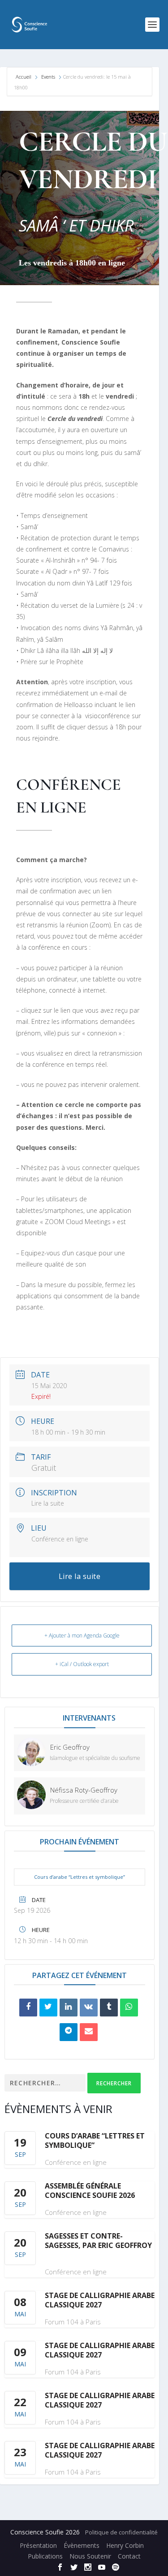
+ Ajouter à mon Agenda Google (82, 1635)
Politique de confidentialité (121, 2532)
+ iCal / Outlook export (82, 1664)
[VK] (89, 2008)
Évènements (82, 2545)
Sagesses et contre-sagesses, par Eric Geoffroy (98, 2241)
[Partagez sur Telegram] (69, 2032)
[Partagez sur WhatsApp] (129, 2008)
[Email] (89, 2032)
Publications (45, 2556)
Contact (129, 2556)
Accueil (24, 77)
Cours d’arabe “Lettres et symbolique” (80, 1877)
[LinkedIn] (69, 2008)
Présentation (38, 2545)
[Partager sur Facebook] (28, 2008)
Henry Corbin (125, 2545)
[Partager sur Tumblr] (109, 2008)
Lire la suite (48, 1503)
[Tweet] (48, 2008)
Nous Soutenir (90, 2556)
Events (48, 77)
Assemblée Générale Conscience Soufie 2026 (90, 2191)
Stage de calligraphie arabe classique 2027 (100, 2300)
